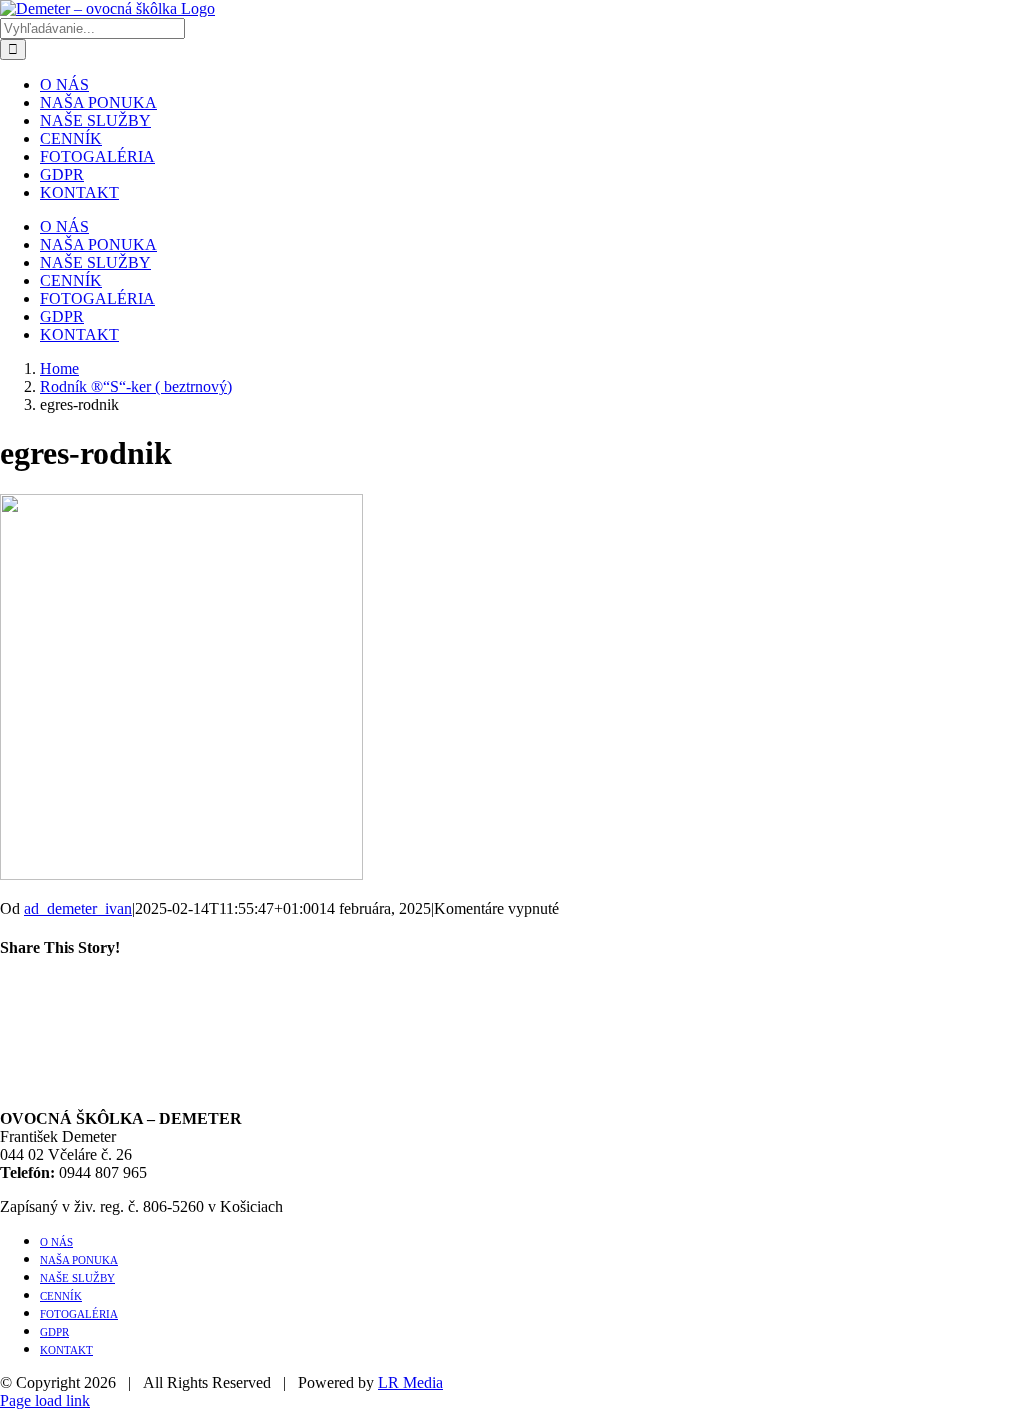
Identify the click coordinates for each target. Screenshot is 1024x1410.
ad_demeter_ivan (78, 908)
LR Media (410, 1382)
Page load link (45, 1400)
